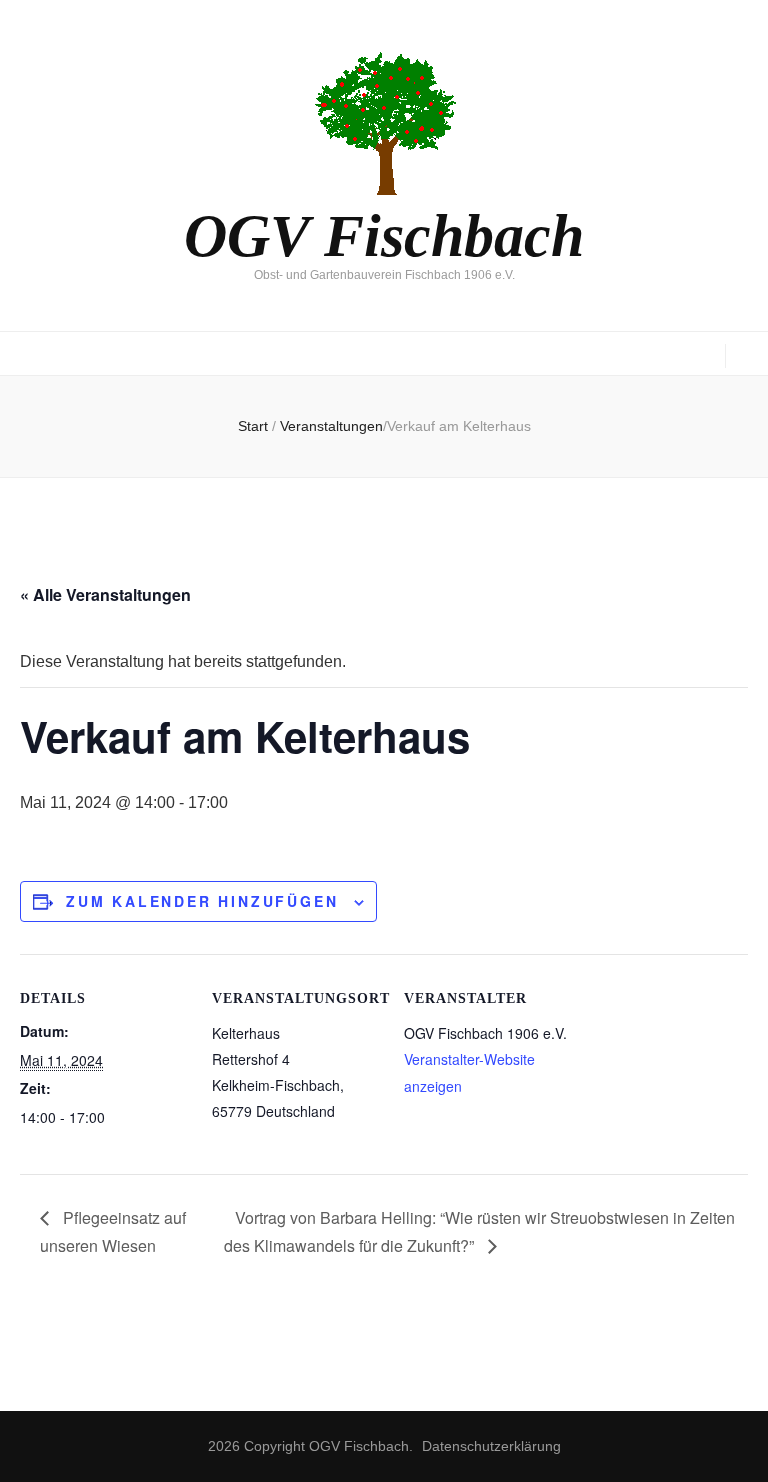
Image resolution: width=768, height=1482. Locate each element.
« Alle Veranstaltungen (105, 594)
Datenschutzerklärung (491, 1446)
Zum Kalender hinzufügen (202, 901)
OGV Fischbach (384, 236)
